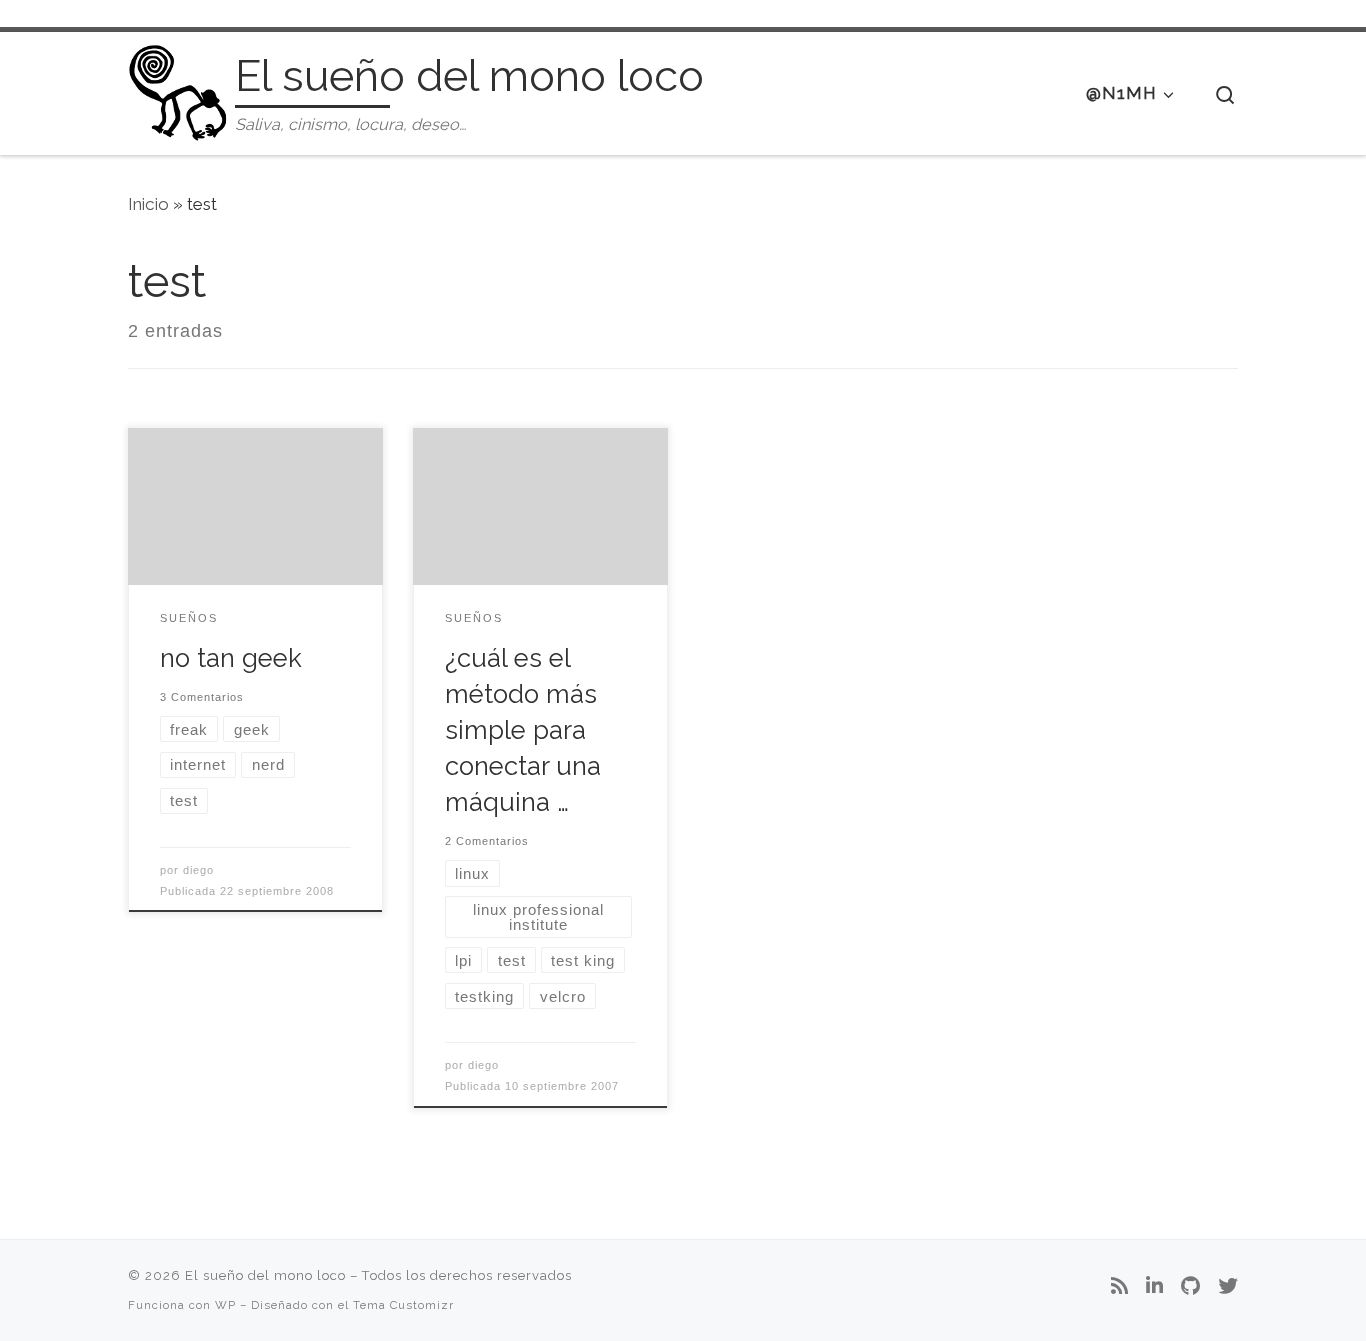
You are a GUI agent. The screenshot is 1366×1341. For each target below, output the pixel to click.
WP (225, 1305)
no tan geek (231, 658)
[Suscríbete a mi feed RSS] (1119, 1287)
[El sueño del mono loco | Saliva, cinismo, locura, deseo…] (178, 89)
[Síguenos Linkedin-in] (1154, 1287)
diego (198, 870)
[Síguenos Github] (1190, 1287)
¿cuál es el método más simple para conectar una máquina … (523, 730)
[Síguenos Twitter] (1228, 1287)
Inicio (148, 204)
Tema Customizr (403, 1305)
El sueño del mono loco (265, 1275)
